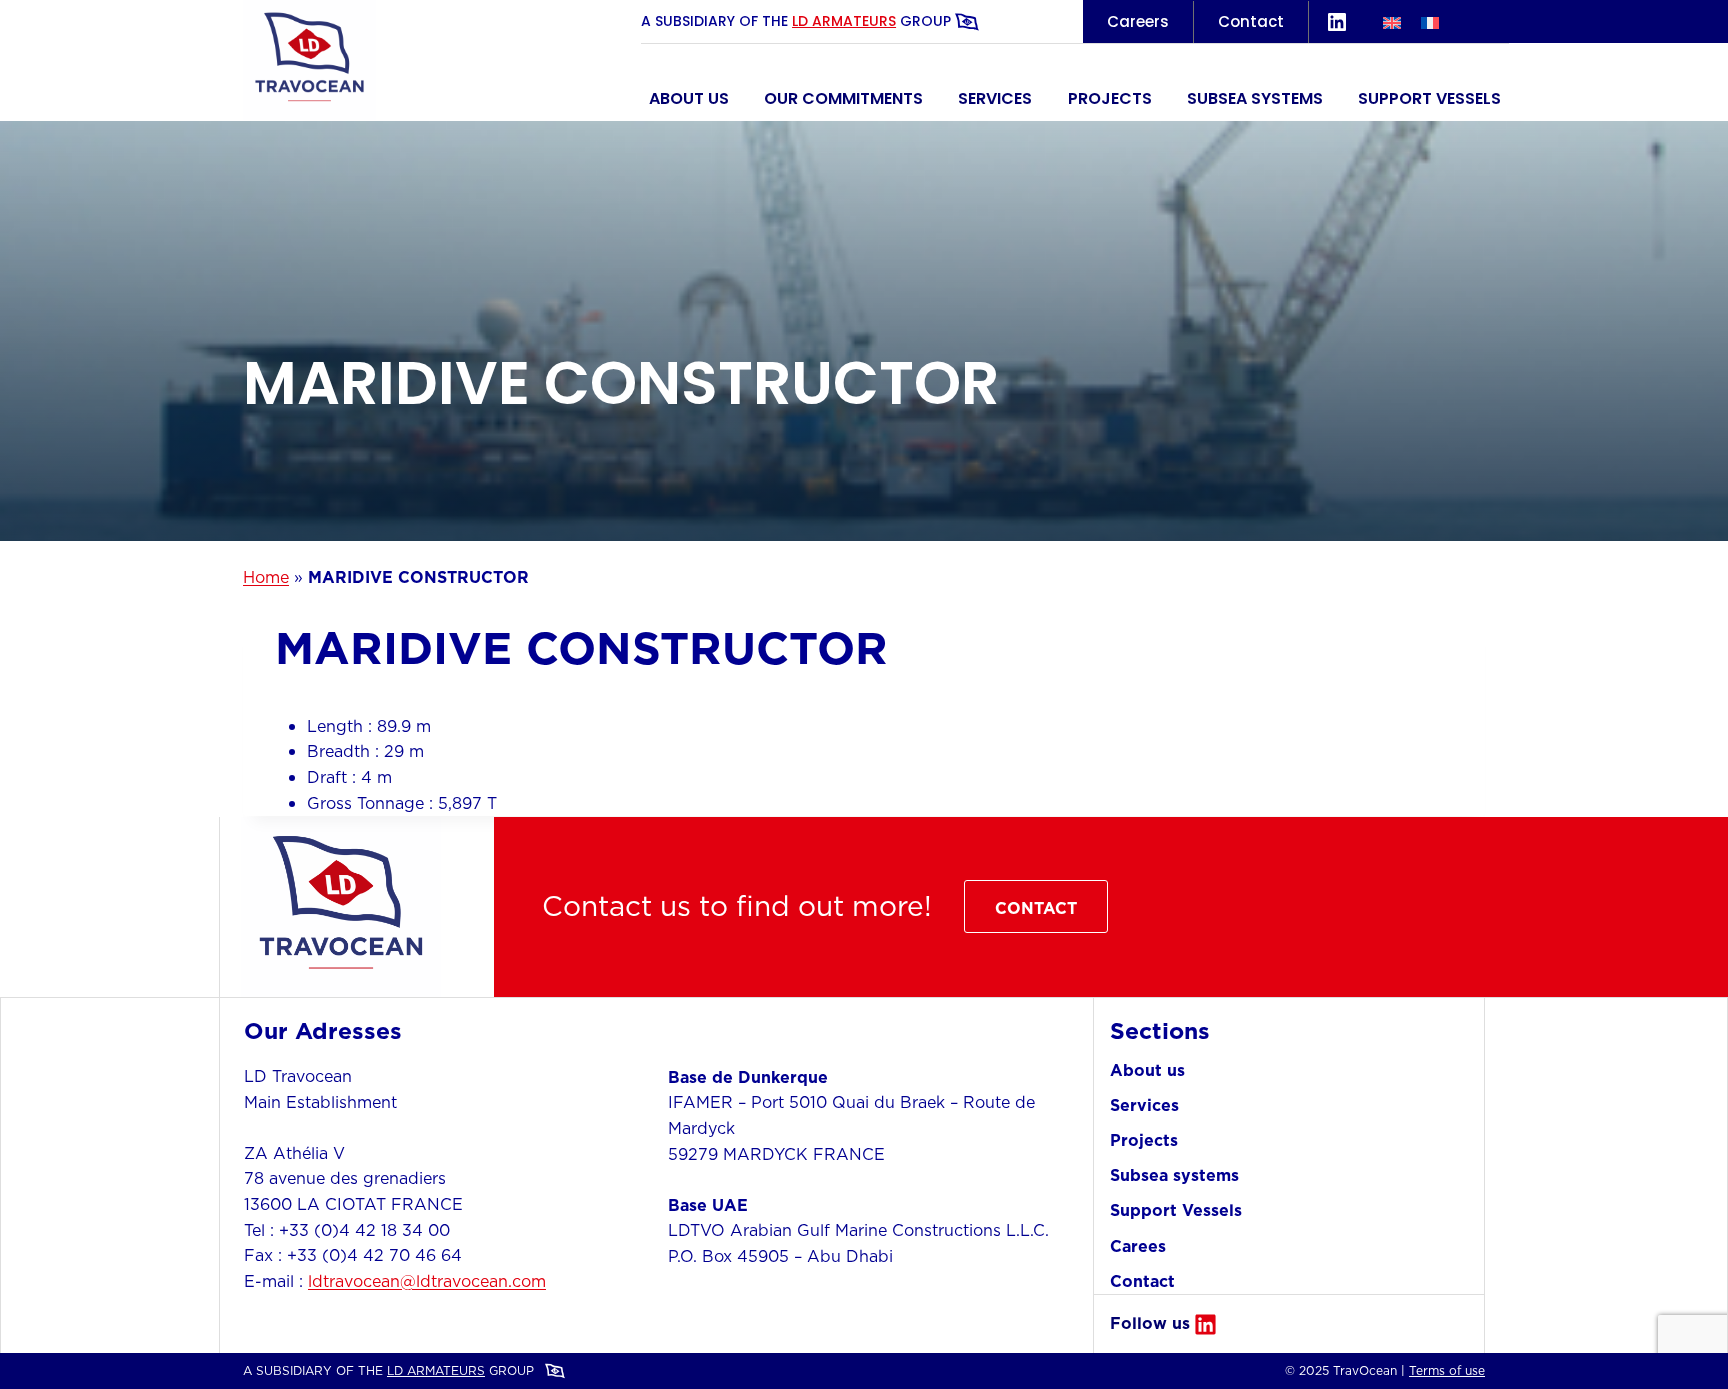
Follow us (1150, 1323)
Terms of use (1447, 1370)
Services (995, 98)
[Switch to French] (1430, 21)
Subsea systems (1255, 98)
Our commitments (843, 98)
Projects (1110, 98)
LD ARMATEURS (844, 21)
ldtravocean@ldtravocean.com (427, 1281)
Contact (1251, 21)
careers (1138, 21)
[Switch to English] (1392, 21)
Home (266, 577)
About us (689, 98)
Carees (1138, 1246)
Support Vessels (1429, 98)
